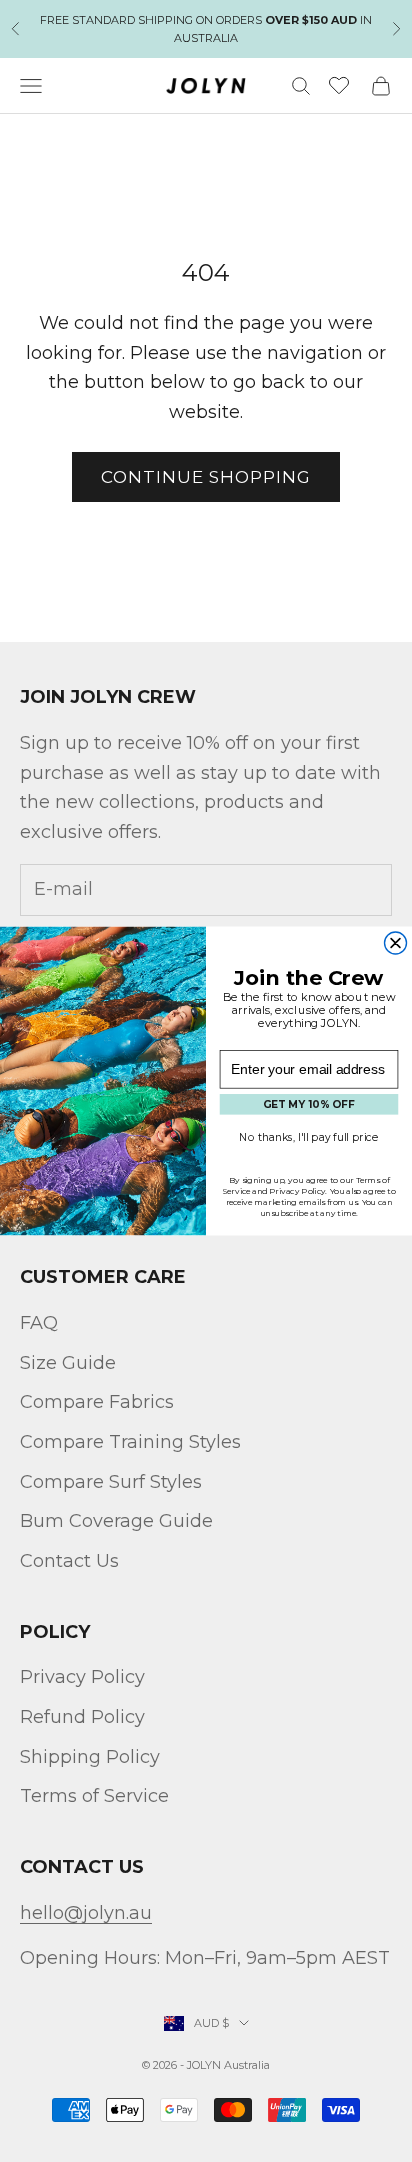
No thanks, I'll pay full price (308, 1136)
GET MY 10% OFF (309, 1104)
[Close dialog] (396, 943)
